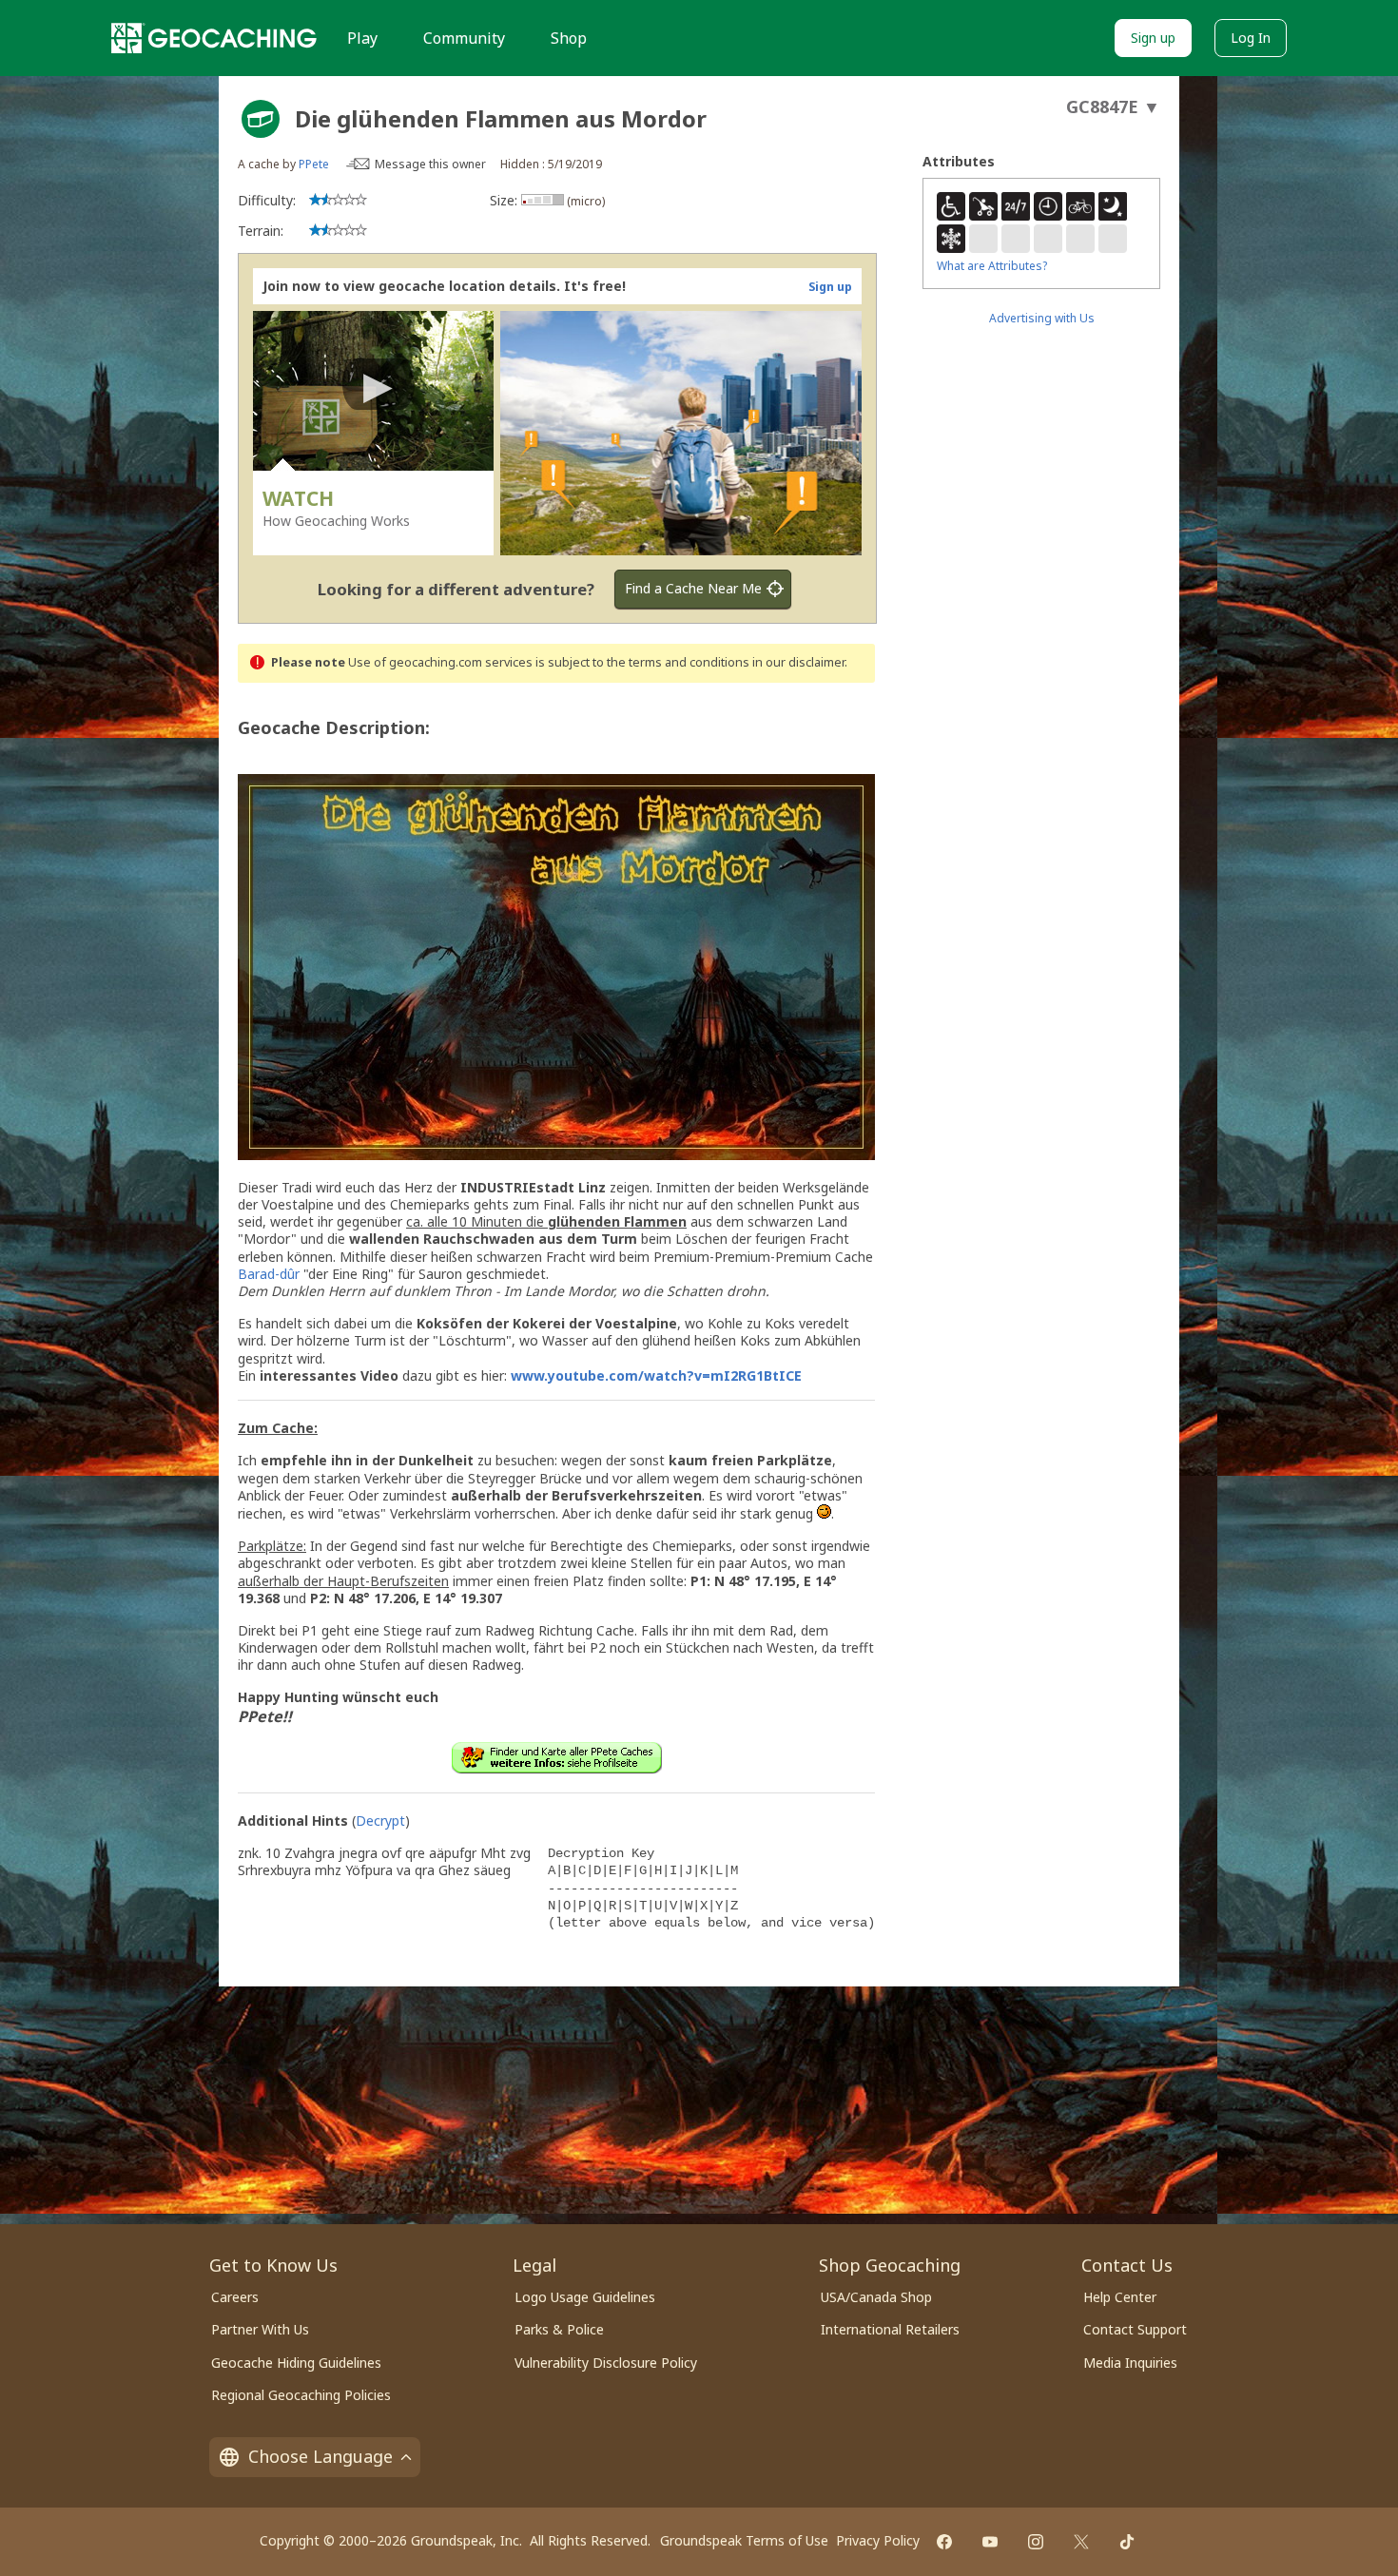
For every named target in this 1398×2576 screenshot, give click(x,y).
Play (362, 38)
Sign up (1153, 38)
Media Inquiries (1130, 2363)
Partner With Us (260, 2329)
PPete (314, 164)
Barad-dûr (269, 1274)
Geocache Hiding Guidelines (296, 2363)
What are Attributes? (992, 266)
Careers (235, 2297)
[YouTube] (990, 2542)
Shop (569, 38)
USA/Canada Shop (876, 2297)
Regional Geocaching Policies (301, 2395)
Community (464, 38)
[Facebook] (944, 2542)
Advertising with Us (1042, 318)
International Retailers (890, 2329)
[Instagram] (1036, 2542)
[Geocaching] (214, 38)
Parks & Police (559, 2329)
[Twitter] (1081, 2542)
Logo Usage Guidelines (585, 2297)
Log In (1251, 38)
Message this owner (430, 164)
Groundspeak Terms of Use (744, 2540)
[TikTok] (1127, 2542)
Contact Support (1135, 2329)
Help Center (1120, 2297)
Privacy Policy (878, 2540)
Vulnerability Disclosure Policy (606, 2363)
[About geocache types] (261, 119)
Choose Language (320, 2456)
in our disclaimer (798, 662)
